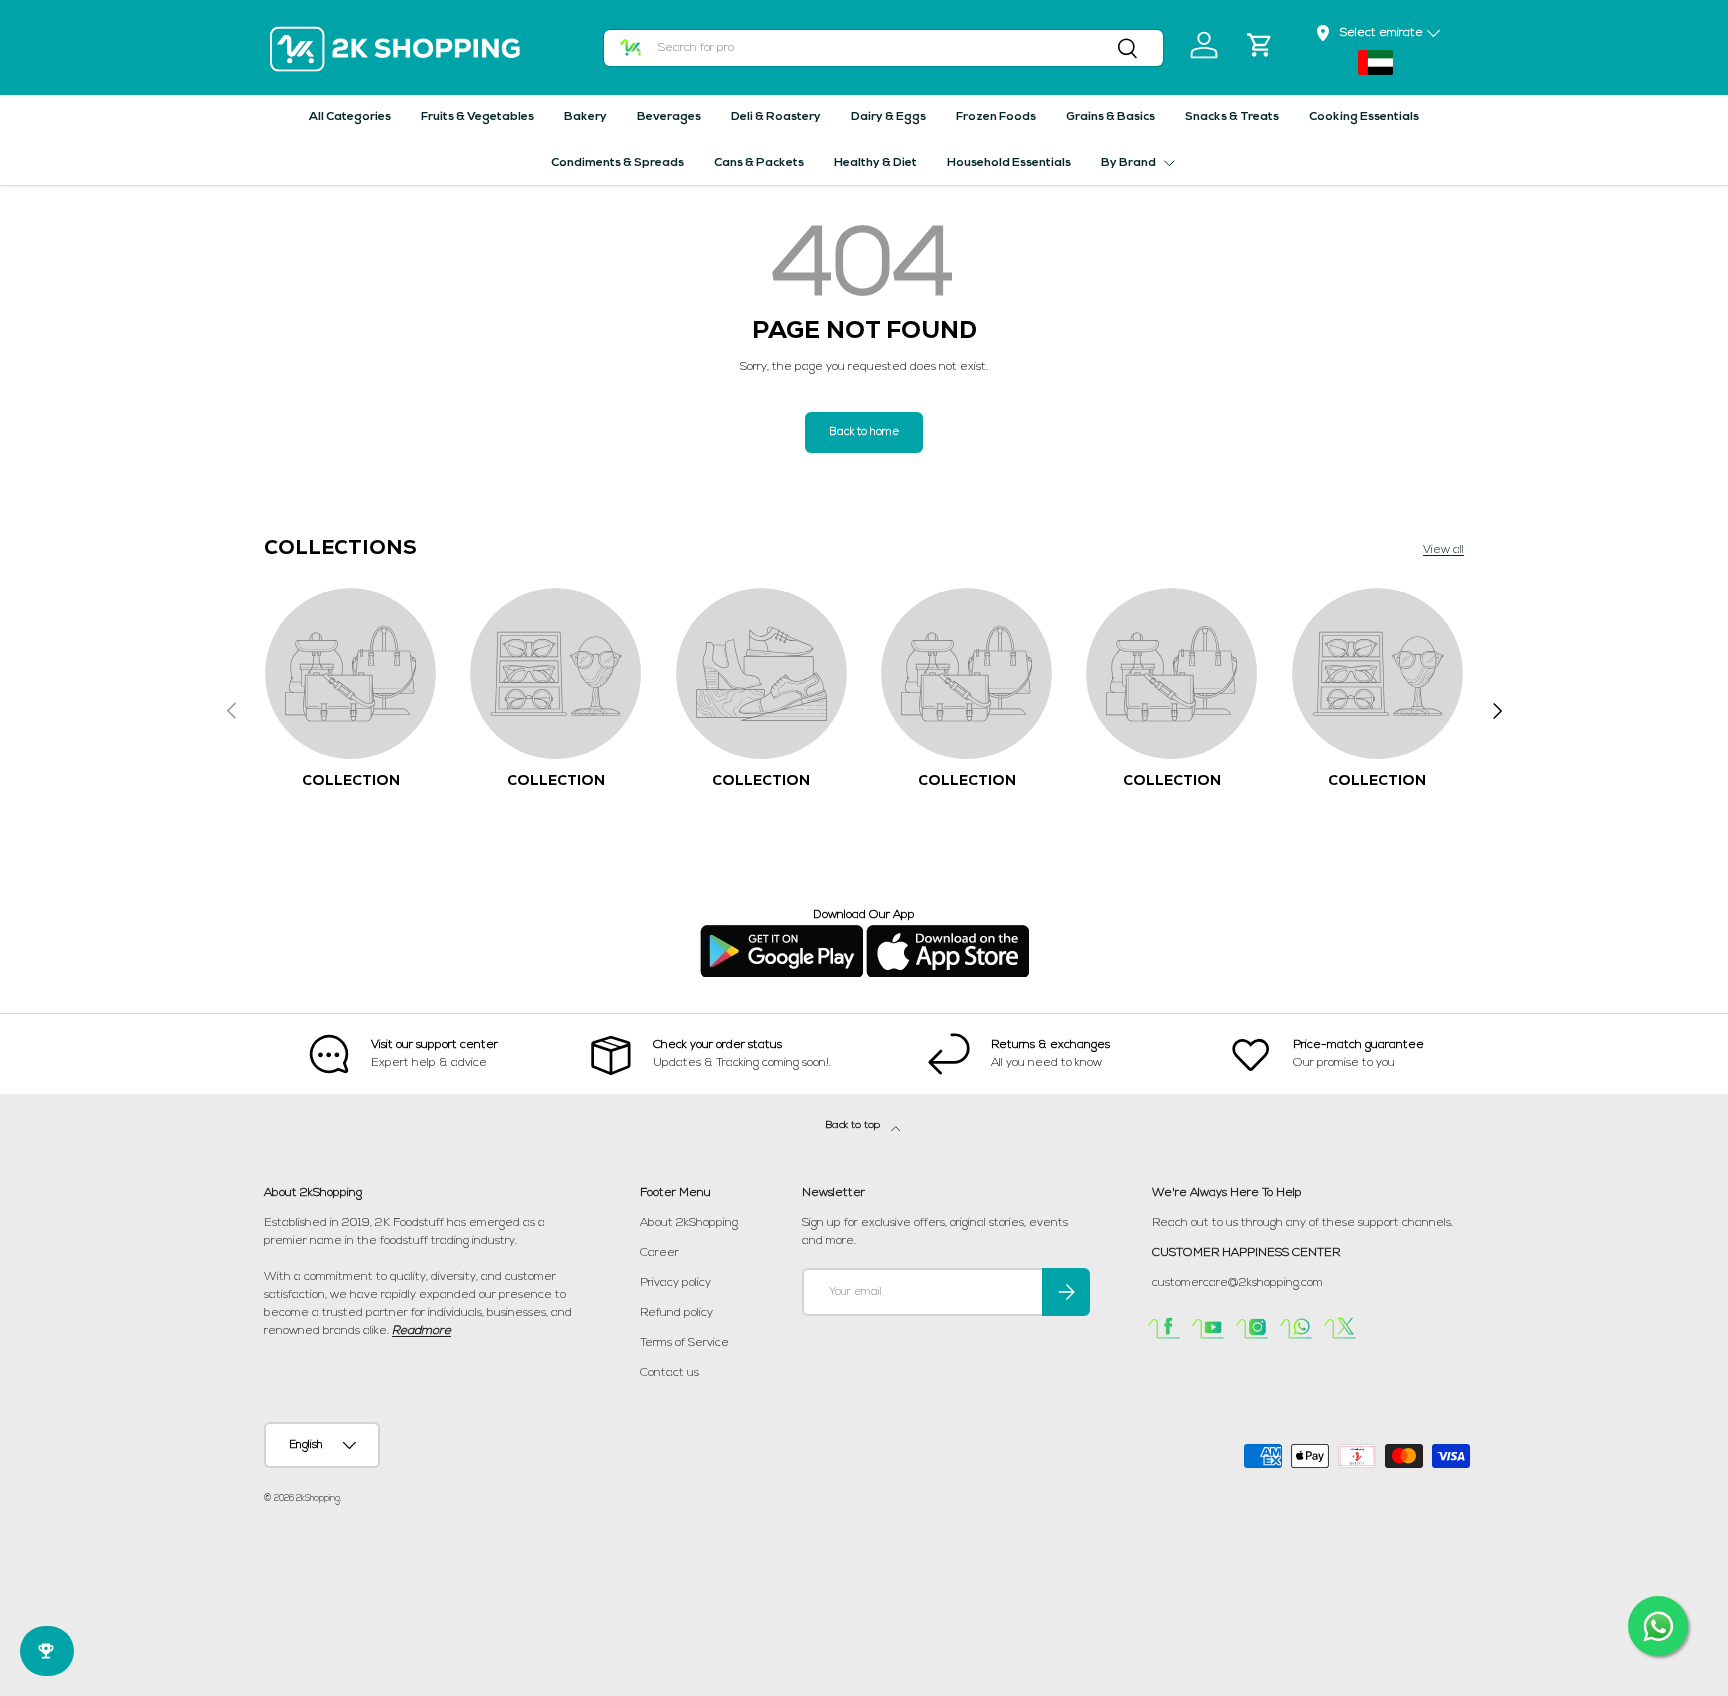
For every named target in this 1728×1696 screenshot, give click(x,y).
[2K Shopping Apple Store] (947, 933)
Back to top (854, 1125)
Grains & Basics (1110, 117)
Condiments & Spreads (617, 163)
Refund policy (676, 1313)
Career (659, 1253)
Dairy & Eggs (888, 117)
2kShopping (318, 1498)
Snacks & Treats (1232, 117)
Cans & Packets (759, 163)
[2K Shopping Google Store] (781, 933)
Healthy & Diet (875, 163)
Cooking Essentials (1364, 117)
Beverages (669, 117)
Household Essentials (1009, 163)
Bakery (585, 117)
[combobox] (884, 48)
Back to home (864, 432)
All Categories (350, 117)
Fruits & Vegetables (477, 117)
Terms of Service (684, 1343)
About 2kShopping (689, 1223)
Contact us (669, 1373)
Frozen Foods (996, 117)
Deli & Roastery (776, 117)
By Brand (1128, 163)
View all (1443, 550)
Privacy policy (675, 1283)
